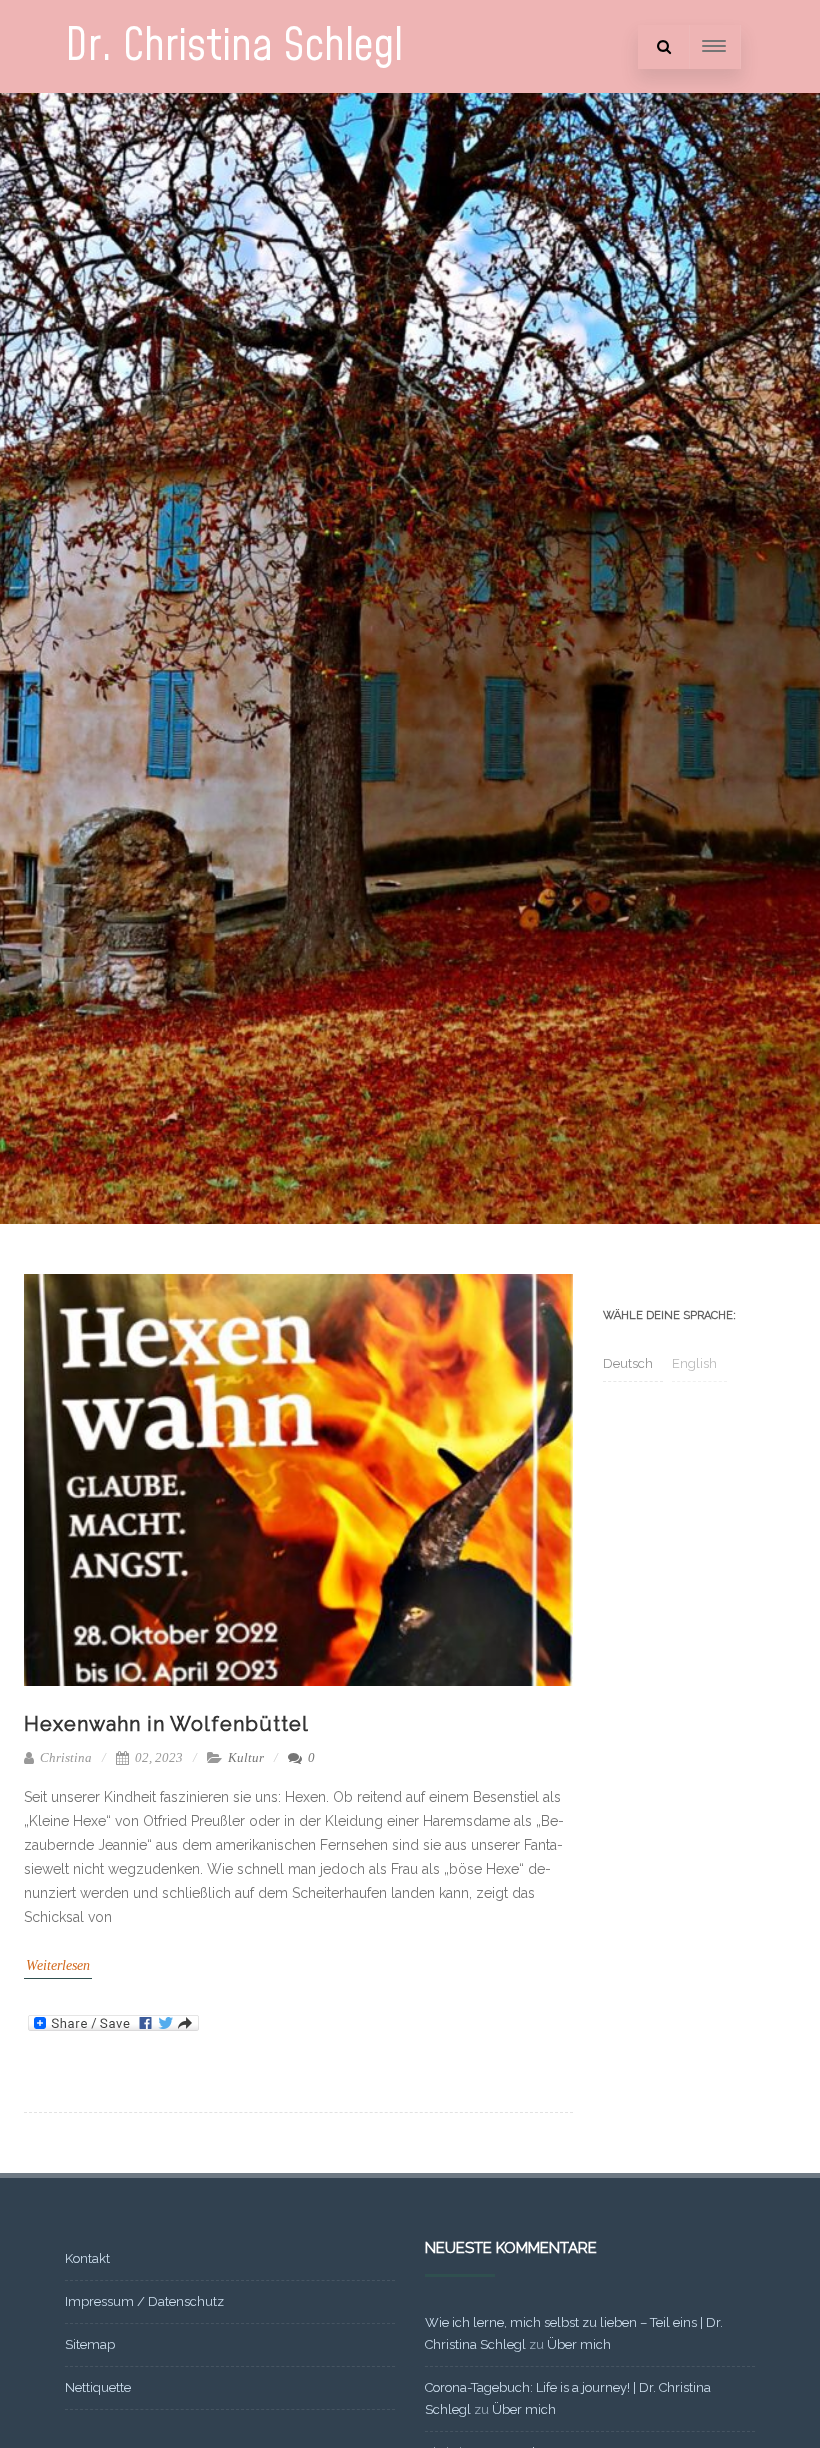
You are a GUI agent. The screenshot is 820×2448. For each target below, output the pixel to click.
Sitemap (90, 2344)
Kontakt (87, 2258)
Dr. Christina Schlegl (234, 46)
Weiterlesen (58, 1965)
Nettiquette (98, 2387)
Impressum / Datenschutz (144, 2301)
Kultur (246, 1757)
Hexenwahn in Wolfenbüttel (166, 1724)
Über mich (579, 2344)
